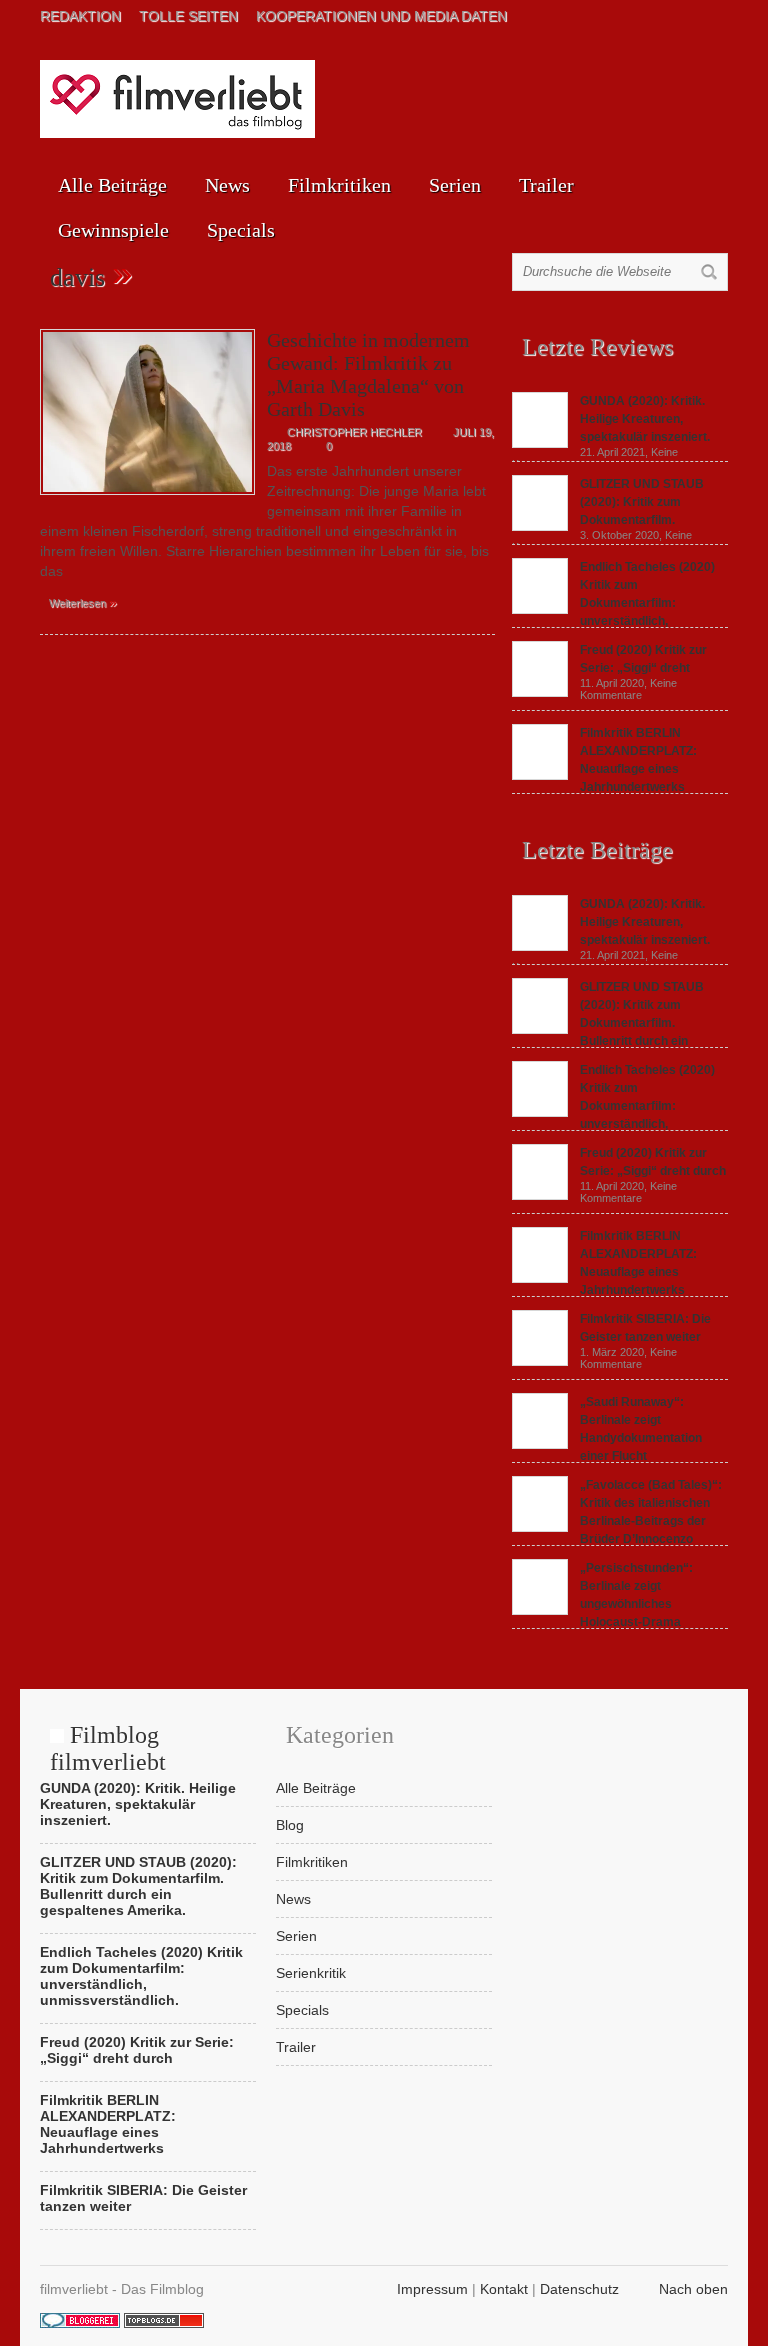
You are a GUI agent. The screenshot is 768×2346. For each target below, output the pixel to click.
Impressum (432, 2289)
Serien (455, 185)
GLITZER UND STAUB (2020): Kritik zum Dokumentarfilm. (642, 502)
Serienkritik (311, 1973)
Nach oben (693, 2289)
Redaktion (80, 16)
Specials (241, 230)
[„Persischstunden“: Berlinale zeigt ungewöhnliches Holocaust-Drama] (540, 1610)
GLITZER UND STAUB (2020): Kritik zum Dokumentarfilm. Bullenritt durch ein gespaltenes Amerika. (608, 1023)
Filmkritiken (339, 185)
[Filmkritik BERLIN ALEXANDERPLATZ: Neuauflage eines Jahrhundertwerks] (540, 775)
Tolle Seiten (188, 16)
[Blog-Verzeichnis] (80, 2323)
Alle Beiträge (112, 185)
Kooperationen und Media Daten (381, 16)
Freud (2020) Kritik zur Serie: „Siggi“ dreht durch (137, 2050)
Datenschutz (579, 2289)
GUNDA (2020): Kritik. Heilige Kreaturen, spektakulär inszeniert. (645, 419)
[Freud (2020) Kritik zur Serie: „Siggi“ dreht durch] (540, 692)
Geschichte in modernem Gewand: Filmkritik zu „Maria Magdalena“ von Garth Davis (368, 374)
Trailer (546, 185)
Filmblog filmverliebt (108, 1748)
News (227, 185)
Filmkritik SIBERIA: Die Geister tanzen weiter (143, 2198)
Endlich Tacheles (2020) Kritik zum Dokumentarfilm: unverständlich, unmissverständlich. (613, 1106)
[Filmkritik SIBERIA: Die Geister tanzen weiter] (540, 1361)
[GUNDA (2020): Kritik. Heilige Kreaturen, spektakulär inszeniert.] (540, 443)
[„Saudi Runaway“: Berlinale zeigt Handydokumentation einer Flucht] (540, 1444)
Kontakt (504, 2289)
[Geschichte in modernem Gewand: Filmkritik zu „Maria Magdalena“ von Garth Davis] (147, 500)
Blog (290, 1825)
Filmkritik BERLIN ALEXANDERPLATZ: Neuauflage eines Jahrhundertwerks (108, 2124)
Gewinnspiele (113, 230)
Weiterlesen (83, 602)
